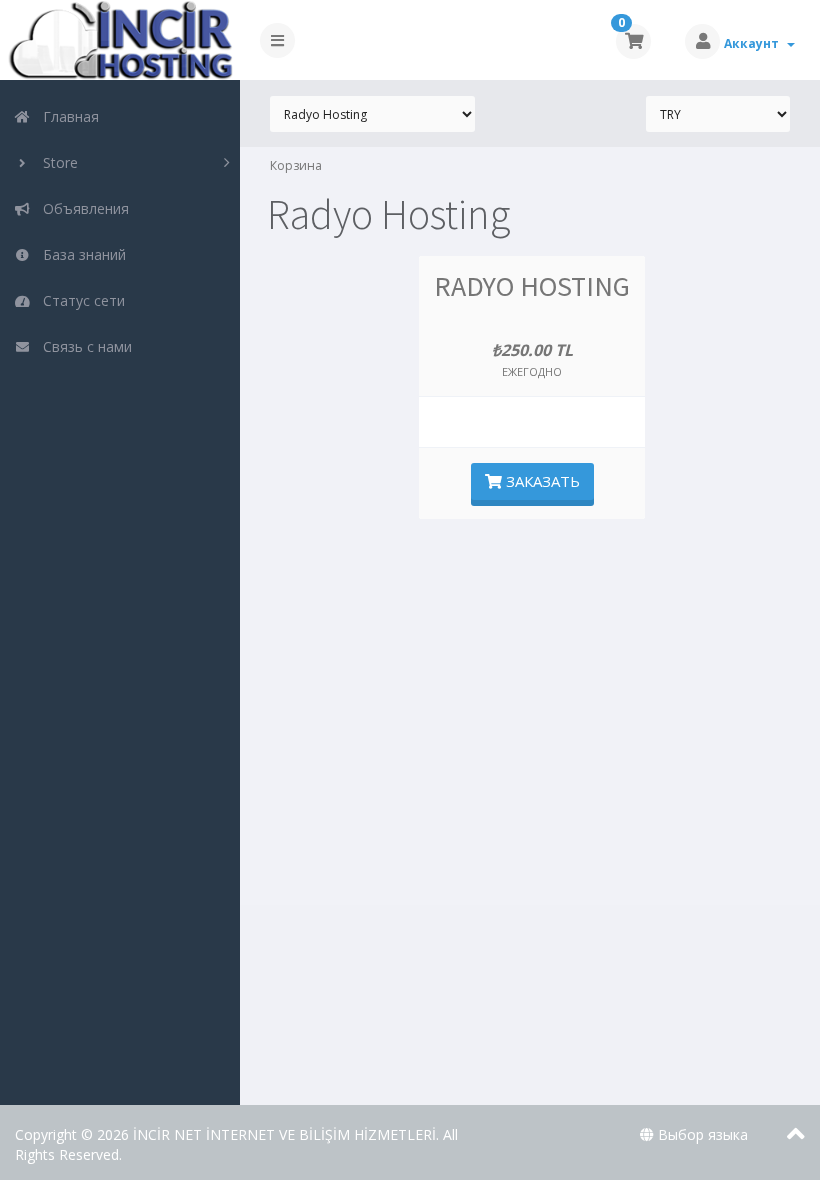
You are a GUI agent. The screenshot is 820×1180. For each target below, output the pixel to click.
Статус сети (80, 300)
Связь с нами (83, 346)
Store (56, 162)
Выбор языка (701, 1134)
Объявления (82, 208)
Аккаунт (754, 43)
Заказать (541, 481)
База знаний (80, 254)
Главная (67, 116)
